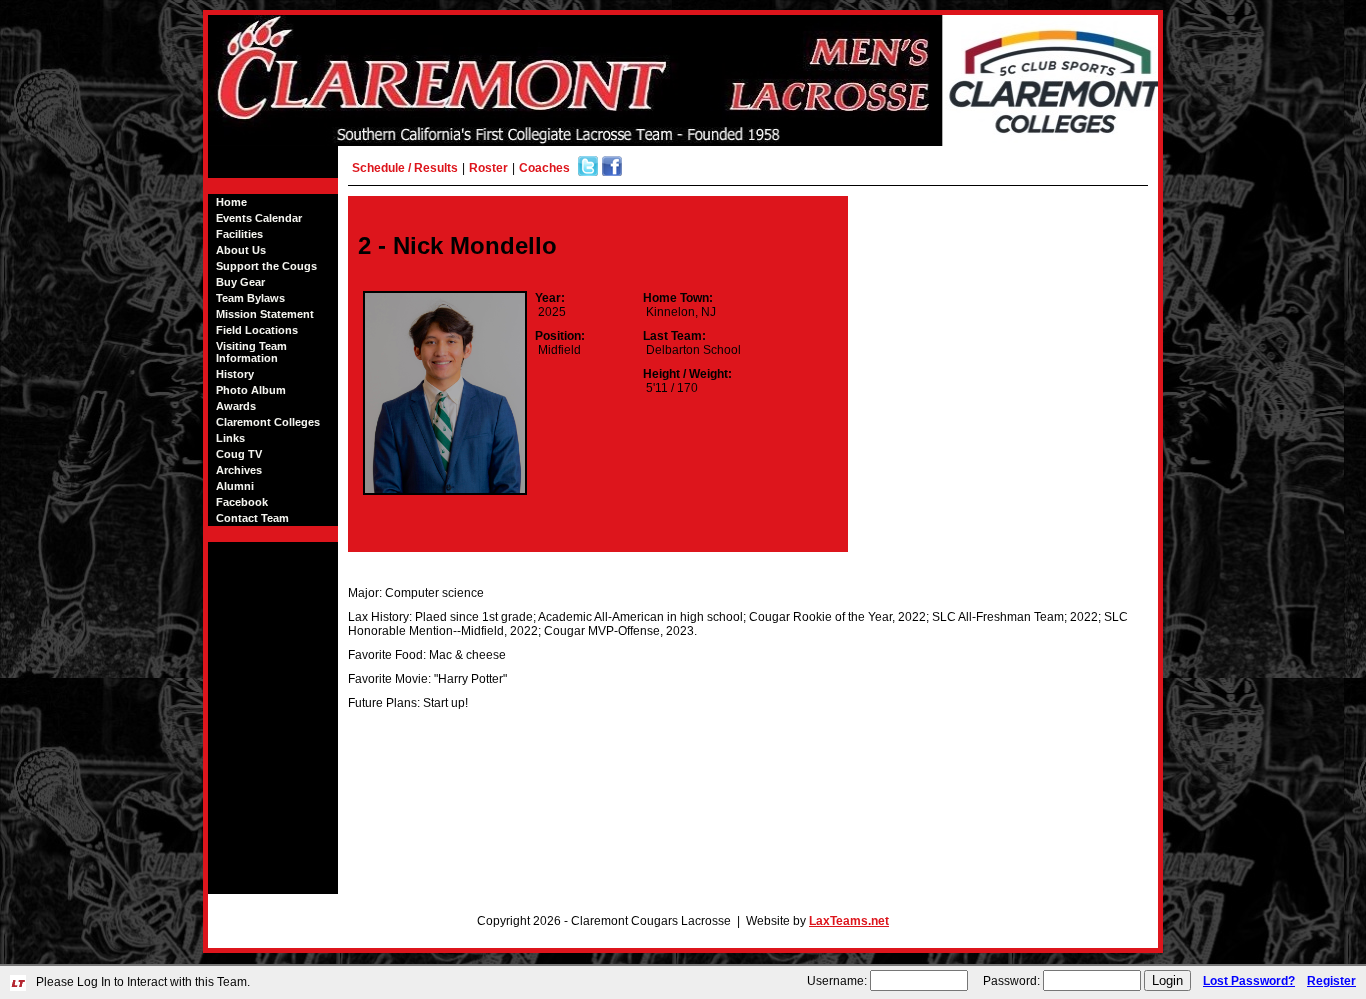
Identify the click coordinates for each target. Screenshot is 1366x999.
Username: (837, 981)
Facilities (239, 234)
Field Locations (257, 330)
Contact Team (252, 518)
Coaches (544, 168)
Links (230, 438)
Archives (239, 470)
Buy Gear (240, 282)
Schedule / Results (405, 168)
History (235, 374)
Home (231, 202)
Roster (488, 168)
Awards (236, 406)
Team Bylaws (250, 298)
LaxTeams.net (849, 921)
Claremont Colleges (268, 422)
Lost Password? (1249, 981)
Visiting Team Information (251, 352)
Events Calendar (259, 218)
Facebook (242, 502)
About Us (241, 250)
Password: (1011, 981)
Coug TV (239, 454)
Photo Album (251, 390)
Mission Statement (265, 314)
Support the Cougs (266, 266)
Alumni (235, 486)
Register (1331, 981)
